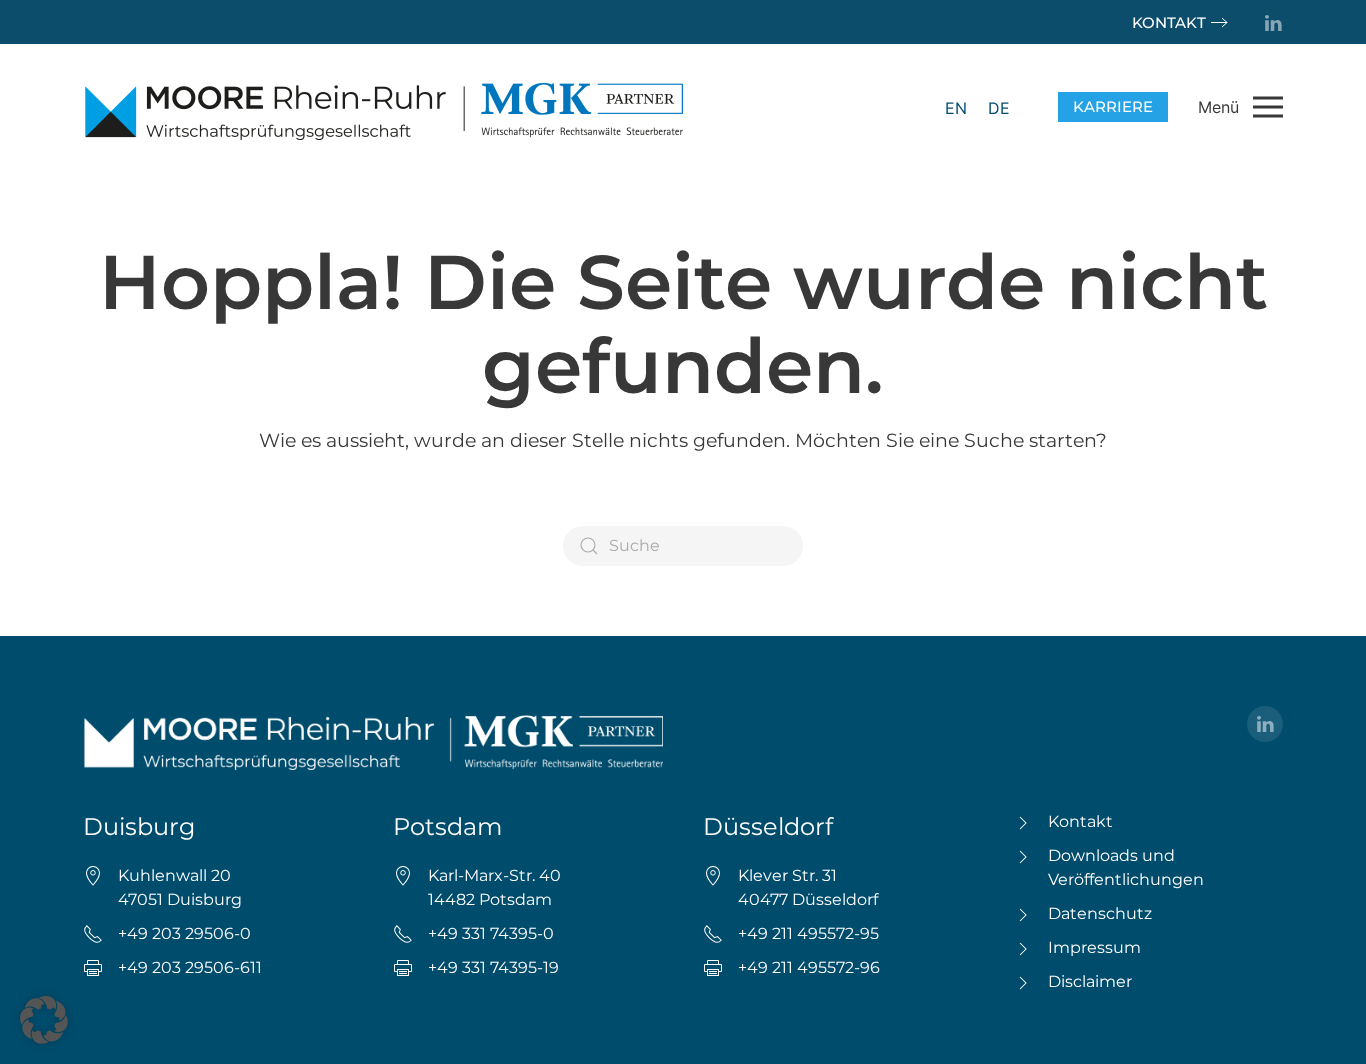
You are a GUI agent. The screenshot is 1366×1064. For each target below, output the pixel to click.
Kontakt (1169, 22)
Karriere (1113, 106)
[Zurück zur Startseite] (383, 107)
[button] (1240, 107)
